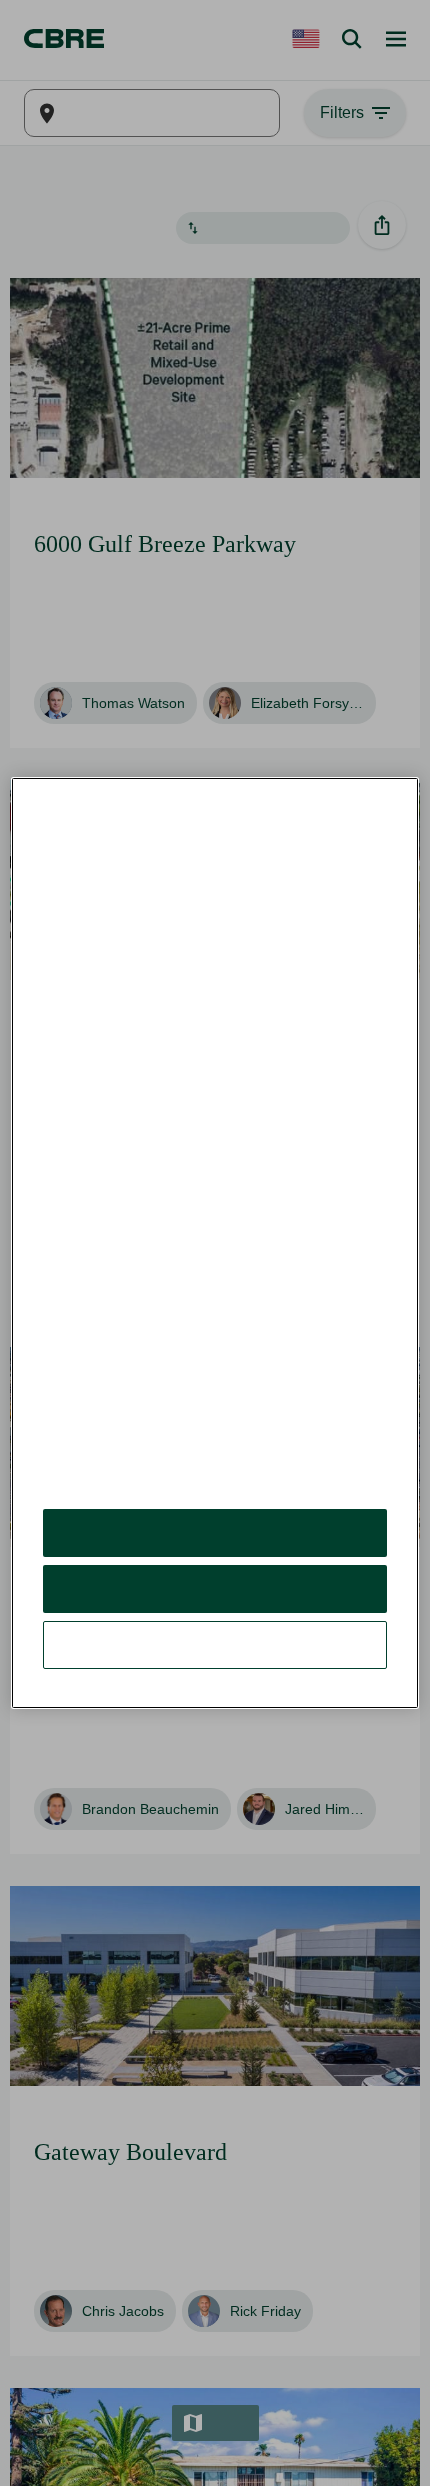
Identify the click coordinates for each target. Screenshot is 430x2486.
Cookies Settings (215, 1599)
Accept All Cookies (215, 1487)
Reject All (214, 1543)
